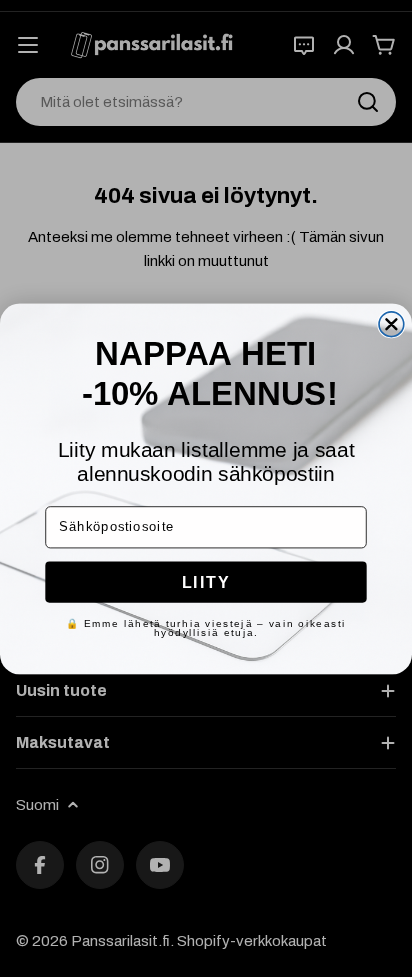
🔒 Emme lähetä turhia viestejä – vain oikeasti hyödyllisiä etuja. (206, 627)
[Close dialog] (391, 323)
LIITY (206, 581)
